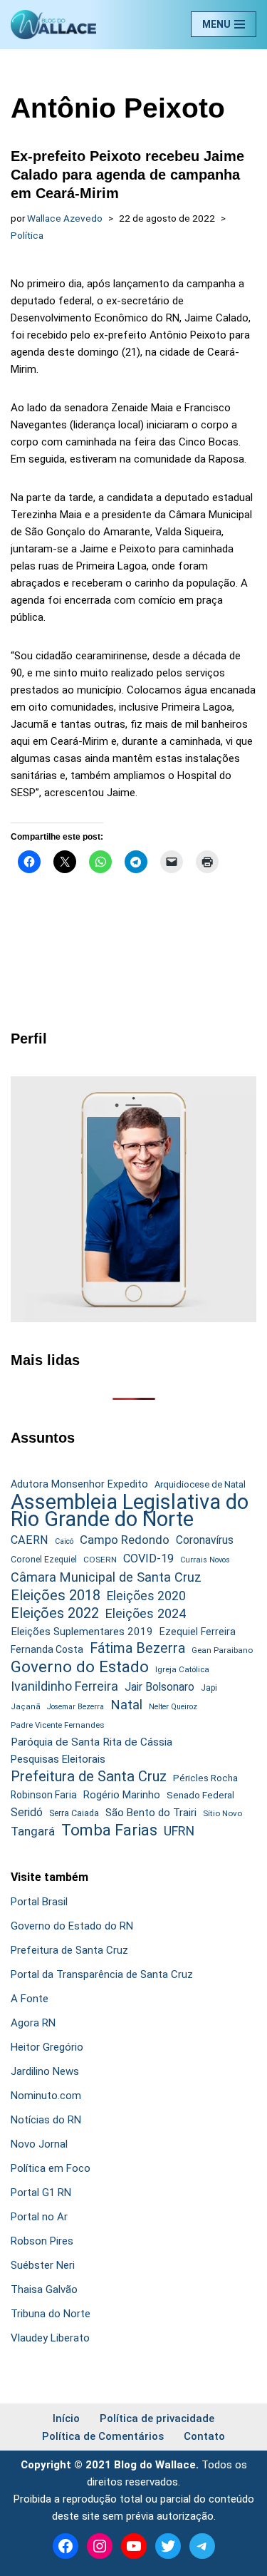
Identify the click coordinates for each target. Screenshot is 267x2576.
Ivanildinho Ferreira (64, 1686)
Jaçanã (26, 1707)
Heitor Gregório (47, 2047)
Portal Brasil (39, 1902)
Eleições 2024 (146, 1613)
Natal (126, 1705)
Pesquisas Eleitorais (58, 1759)
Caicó (64, 1541)
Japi (209, 1688)
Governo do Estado (80, 1667)
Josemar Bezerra (75, 1707)
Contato (204, 2436)
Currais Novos (205, 1560)
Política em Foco (51, 2168)
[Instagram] (100, 2546)
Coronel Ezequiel (44, 1560)
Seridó (27, 1813)
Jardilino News (45, 2071)
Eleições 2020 (146, 1596)
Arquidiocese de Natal (200, 1484)
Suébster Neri (43, 2265)
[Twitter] (168, 2546)
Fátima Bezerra (137, 1648)
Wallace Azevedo (65, 218)
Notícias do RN (46, 2120)
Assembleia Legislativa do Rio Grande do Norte (130, 1510)
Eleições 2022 (55, 1613)
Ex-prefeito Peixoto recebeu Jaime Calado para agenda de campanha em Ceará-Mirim (127, 175)
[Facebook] (66, 2546)
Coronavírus (205, 1540)
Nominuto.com (46, 2096)
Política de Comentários (103, 2436)
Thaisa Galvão (44, 2289)
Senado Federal (200, 1795)
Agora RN (33, 2023)
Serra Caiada (74, 1813)
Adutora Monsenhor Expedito (79, 1484)
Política (27, 235)
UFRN (179, 1831)
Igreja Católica (182, 1669)
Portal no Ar (39, 2217)
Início (66, 2418)
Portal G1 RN (41, 2193)
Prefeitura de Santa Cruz (89, 1776)
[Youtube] (134, 2546)
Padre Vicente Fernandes (58, 1725)
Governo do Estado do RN (72, 1926)
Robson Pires (42, 2241)
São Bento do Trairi (151, 1813)
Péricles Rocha (205, 1778)
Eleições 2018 (56, 1595)
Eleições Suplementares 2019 (82, 1632)
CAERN (30, 1540)
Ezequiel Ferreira (198, 1632)
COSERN (100, 1560)
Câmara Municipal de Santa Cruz (106, 1577)
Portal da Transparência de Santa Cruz (102, 1974)
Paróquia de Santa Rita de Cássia (91, 1742)
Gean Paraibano (222, 1650)
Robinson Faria (44, 1795)
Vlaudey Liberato (50, 2338)
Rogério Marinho (122, 1795)
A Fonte (30, 1999)
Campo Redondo (125, 1540)
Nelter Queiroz (173, 1707)
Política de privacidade (157, 2418)
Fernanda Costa (47, 1649)
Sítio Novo (222, 1813)
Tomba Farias (109, 1830)
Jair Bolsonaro (159, 1687)
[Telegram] (202, 2546)
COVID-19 (148, 1559)
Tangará (33, 1831)
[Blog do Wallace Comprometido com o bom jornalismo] (53, 25)
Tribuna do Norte (51, 2314)
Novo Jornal (39, 2144)
